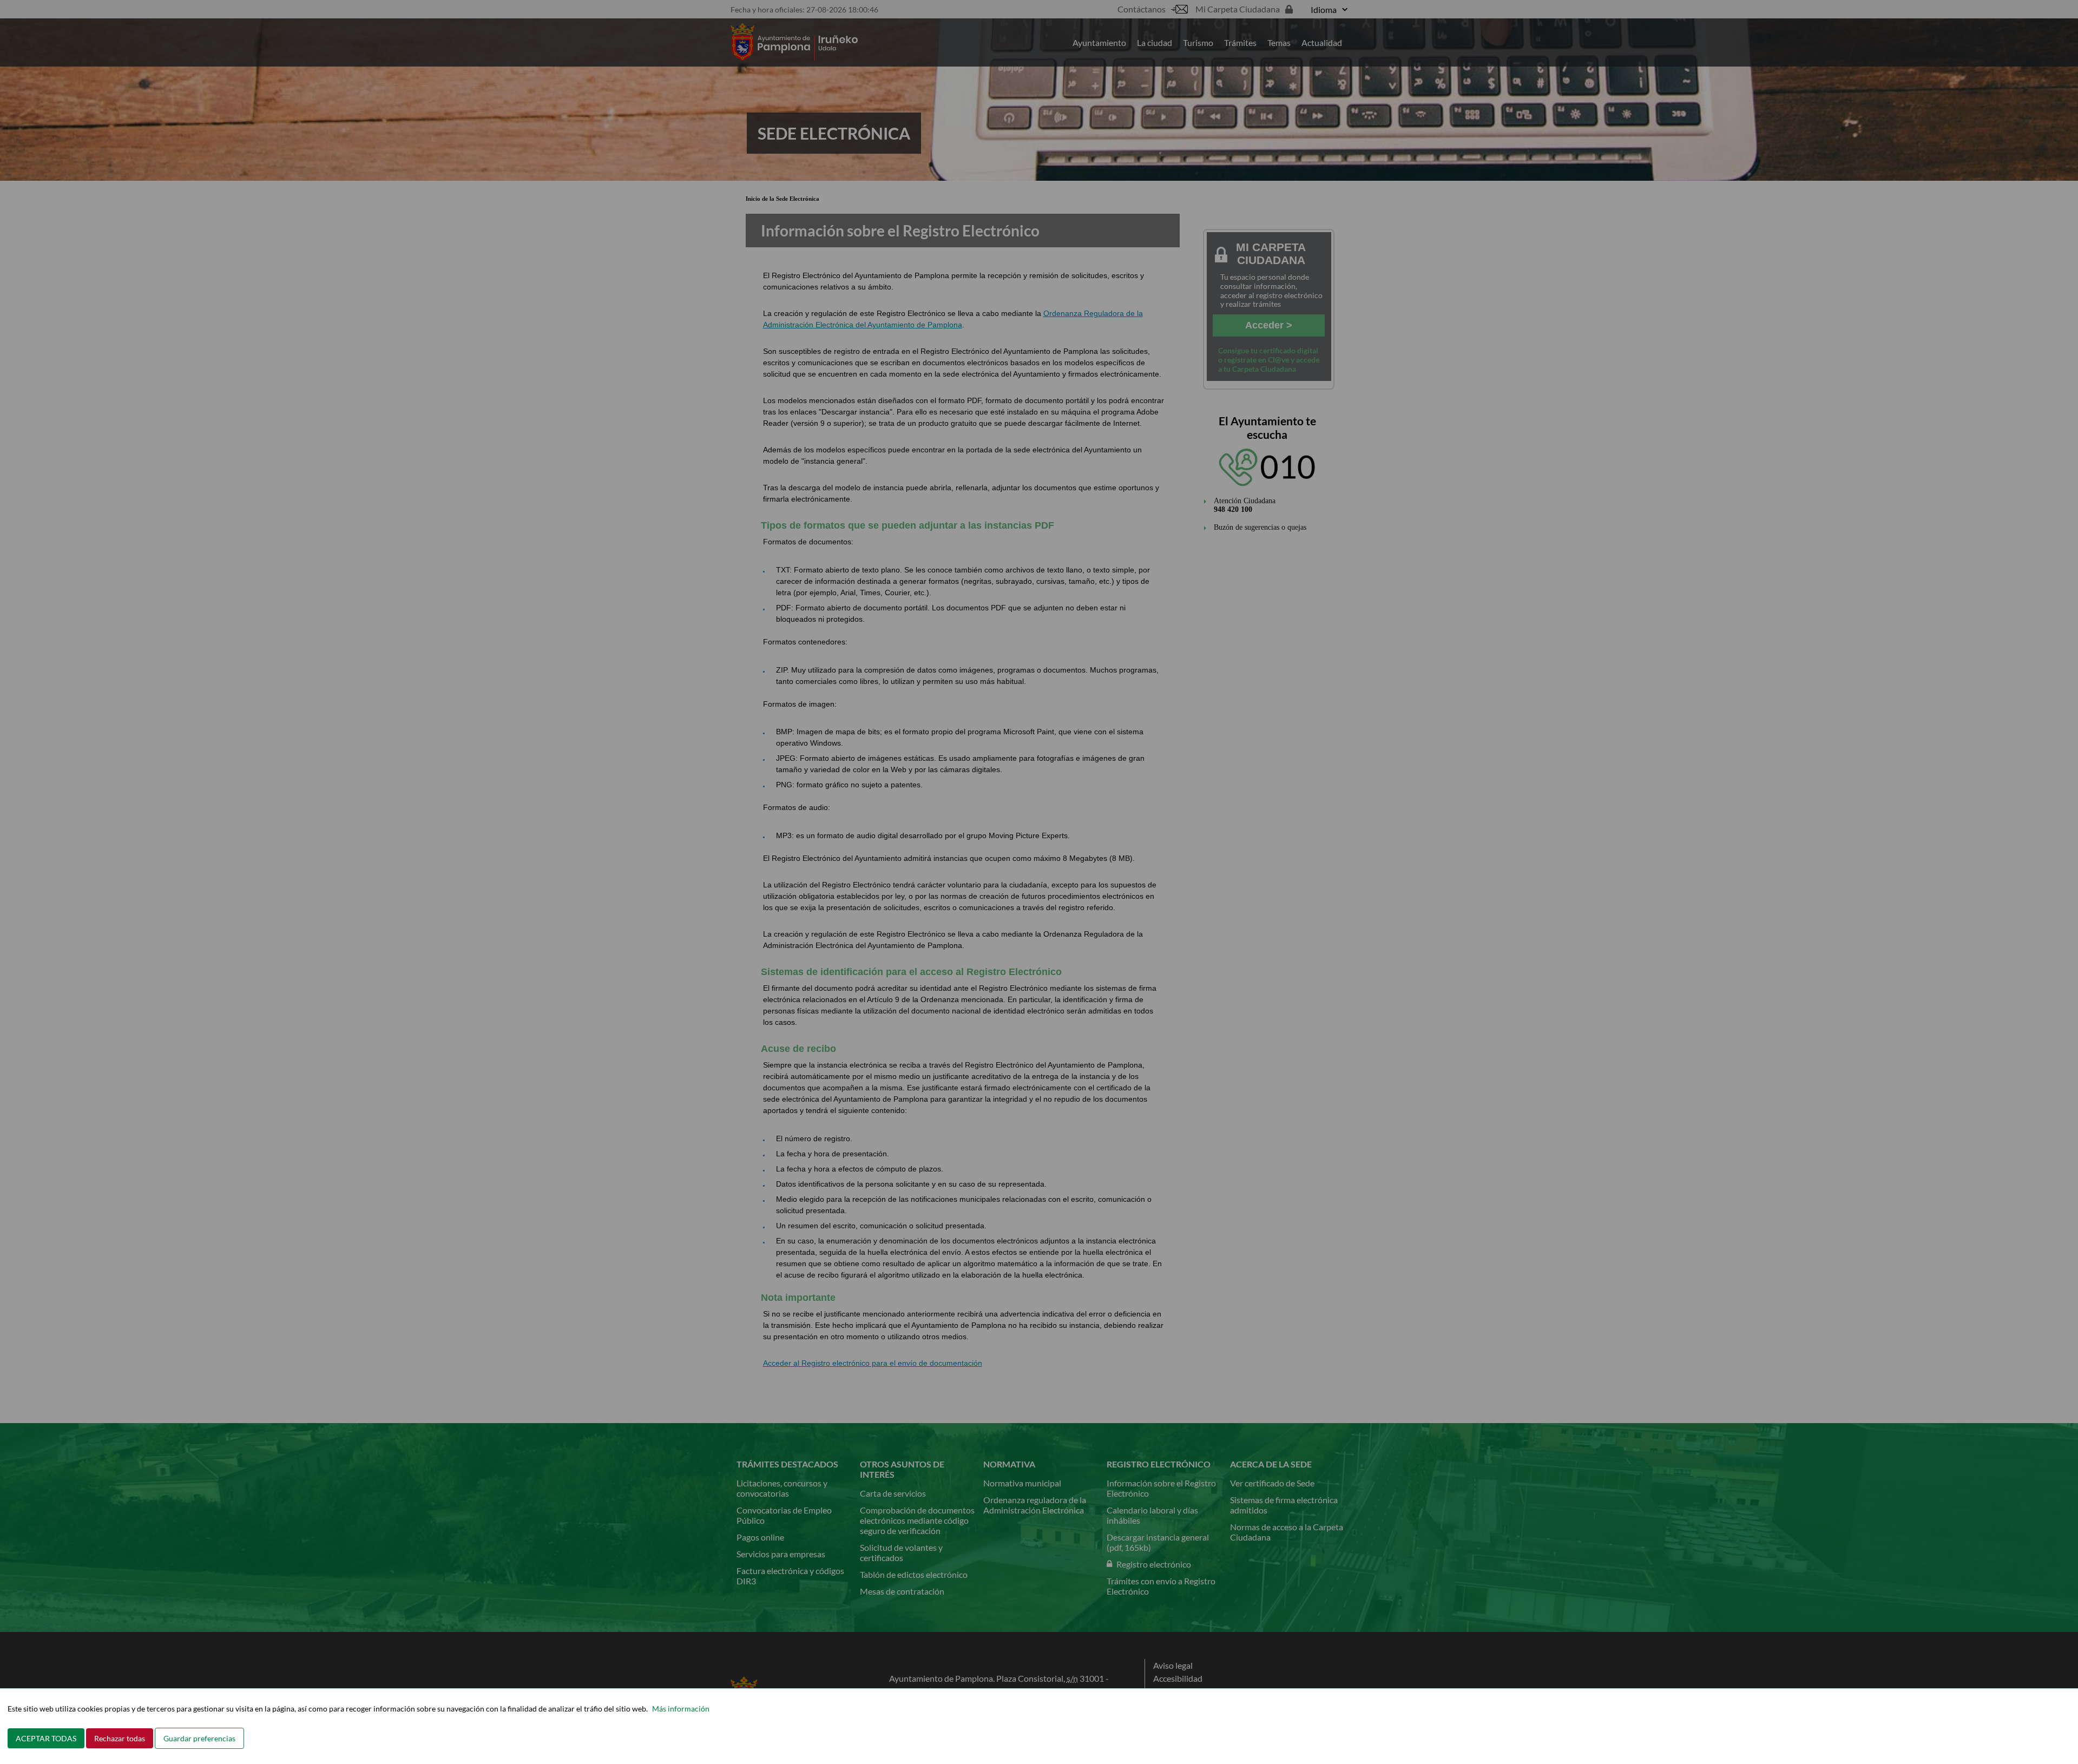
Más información (681, 1709)
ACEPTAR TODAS (46, 1738)
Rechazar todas (120, 1738)
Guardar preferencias (199, 1738)
